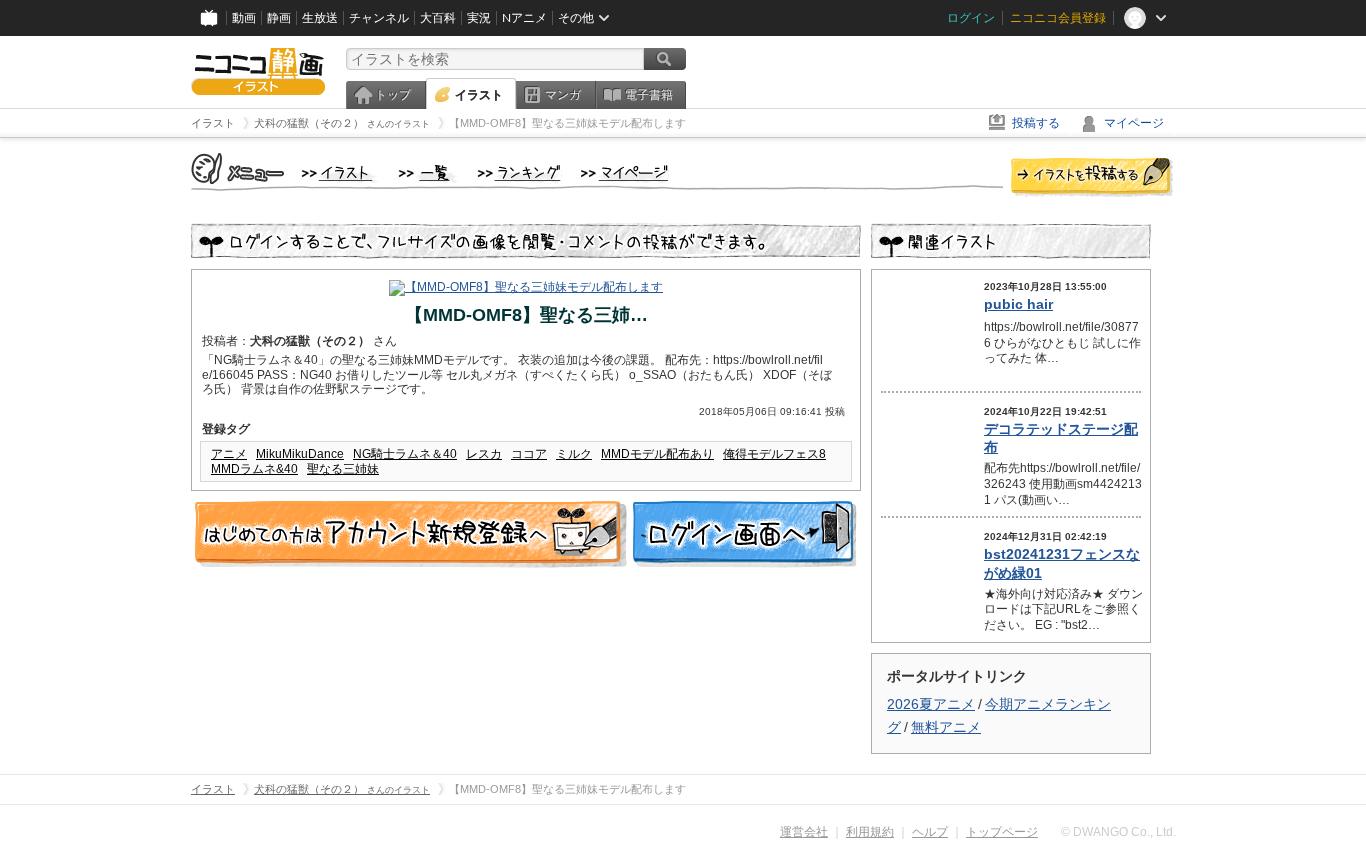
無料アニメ (946, 727)
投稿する (1036, 123)
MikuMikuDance (300, 454)
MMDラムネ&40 (254, 469)
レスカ (484, 454)
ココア (529, 454)
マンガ (563, 95)
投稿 (1092, 178)
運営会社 (804, 832)
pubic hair (1018, 304)
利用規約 (870, 832)
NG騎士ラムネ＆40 (405, 454)
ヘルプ (930, 832)
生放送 (320, 18)
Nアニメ (524, 18)
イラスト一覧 (428, 174)
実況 (479, 18)
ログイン (971, 18)
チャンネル (379, 18)
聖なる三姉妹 (343, 469)
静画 (279, 18)
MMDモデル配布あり (657, 454)
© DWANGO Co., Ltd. (1118, 832)
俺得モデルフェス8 (774, 454)
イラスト (479, 95)
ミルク (574, 454)
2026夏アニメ (931, 704)
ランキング (519, 174)
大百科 (438, 18)
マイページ (1134, 123)
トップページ (1002, 832)
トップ (393, 95)
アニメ (229, 454)
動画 (244, 18)
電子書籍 (649, 95)
